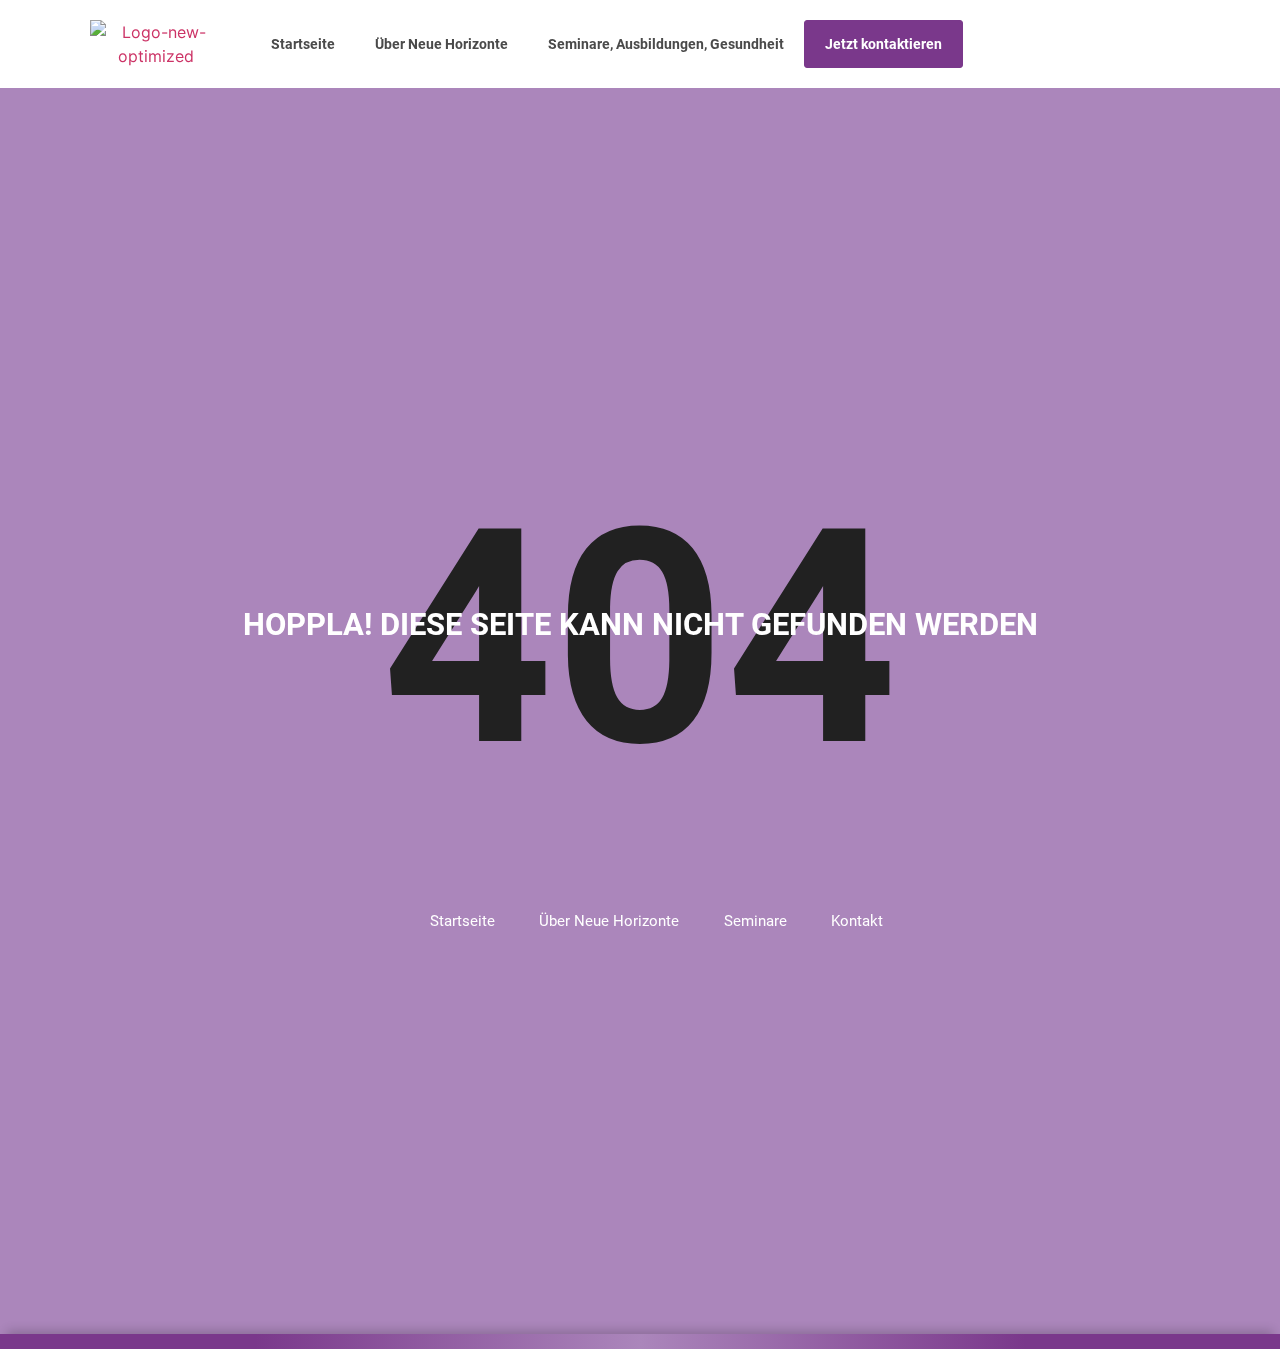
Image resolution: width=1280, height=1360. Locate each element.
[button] (1116, 44)
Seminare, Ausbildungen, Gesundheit (666, 44)
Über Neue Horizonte (441, 44)
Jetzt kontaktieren (883, 44)
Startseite (303, 44)
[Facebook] (1143, 44)
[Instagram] (1170, 44)
